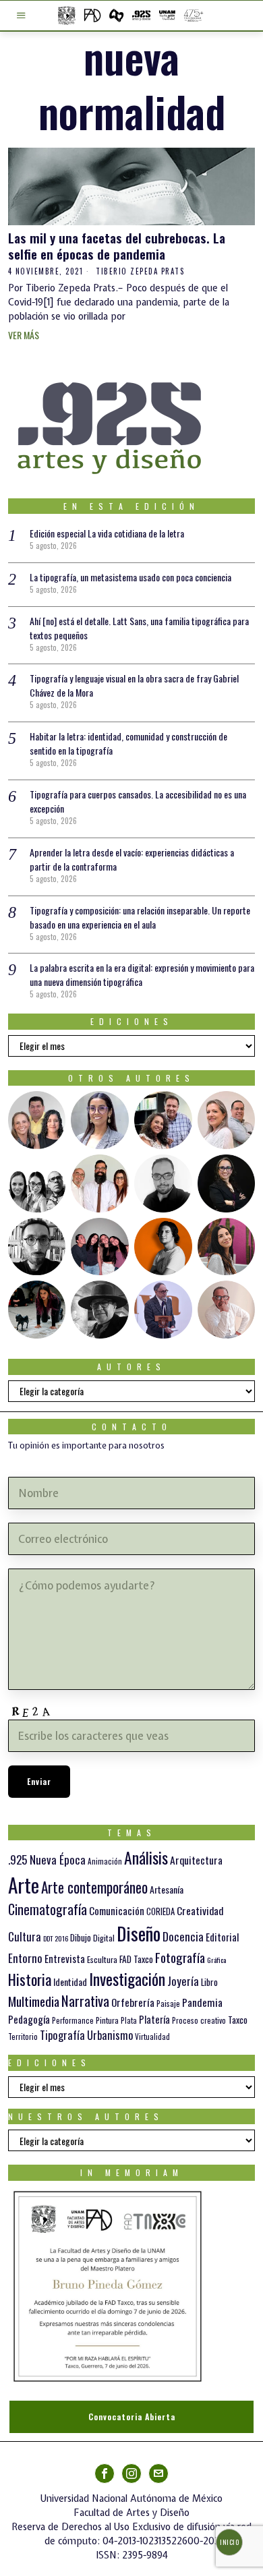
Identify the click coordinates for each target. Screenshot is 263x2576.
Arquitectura (196, 1860)
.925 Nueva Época (47, 1860)
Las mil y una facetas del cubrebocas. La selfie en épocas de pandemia (117, 246)
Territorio (23, 2037)
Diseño (139, 1933)
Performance (73, 2020)
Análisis (146, 1857)
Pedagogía (29, 2019)
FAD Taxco (136, 1959)
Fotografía (180, 1957)
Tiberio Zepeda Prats (140, 271)
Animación (105, 1861)
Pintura (107, 2020)
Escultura (102, 1959)
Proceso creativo (199, 2020)
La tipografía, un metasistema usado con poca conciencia (130, 577)
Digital (104, 1938)
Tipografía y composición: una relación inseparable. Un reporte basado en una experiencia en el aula (140, 917)
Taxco (238, 2020)
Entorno (25, 1958)
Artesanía (167, 1889)
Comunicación (117, 1910)
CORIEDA (160, 1911)
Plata (129, 2020)
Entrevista (65, 1958)
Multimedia (34, 2001)
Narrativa (85, 2000)
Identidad (70, 1982)
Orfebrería (133, 2002)
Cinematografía (48, 1909)
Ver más (24, 335)
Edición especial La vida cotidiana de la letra (107, 533)
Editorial (222, 1937)
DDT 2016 (56, 1938)
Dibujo (81, 1937)
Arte (24, 1884)
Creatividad (200, 1910)
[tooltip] (37, 1120)
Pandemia (202, 2002)
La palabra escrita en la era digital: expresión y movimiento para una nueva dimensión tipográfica (142, 974)
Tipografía (62, 2035)
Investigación (127, 1979)
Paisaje (168, 2003)
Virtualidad (152, 2037)
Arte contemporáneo (94, 1887)
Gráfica (216, 1960)
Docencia (183, 1936)
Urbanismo (110, 2035)
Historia (30, 1979)
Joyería (183, 1981)
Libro (209, 1982)
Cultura (25, 1936)
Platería (154, 2019)
